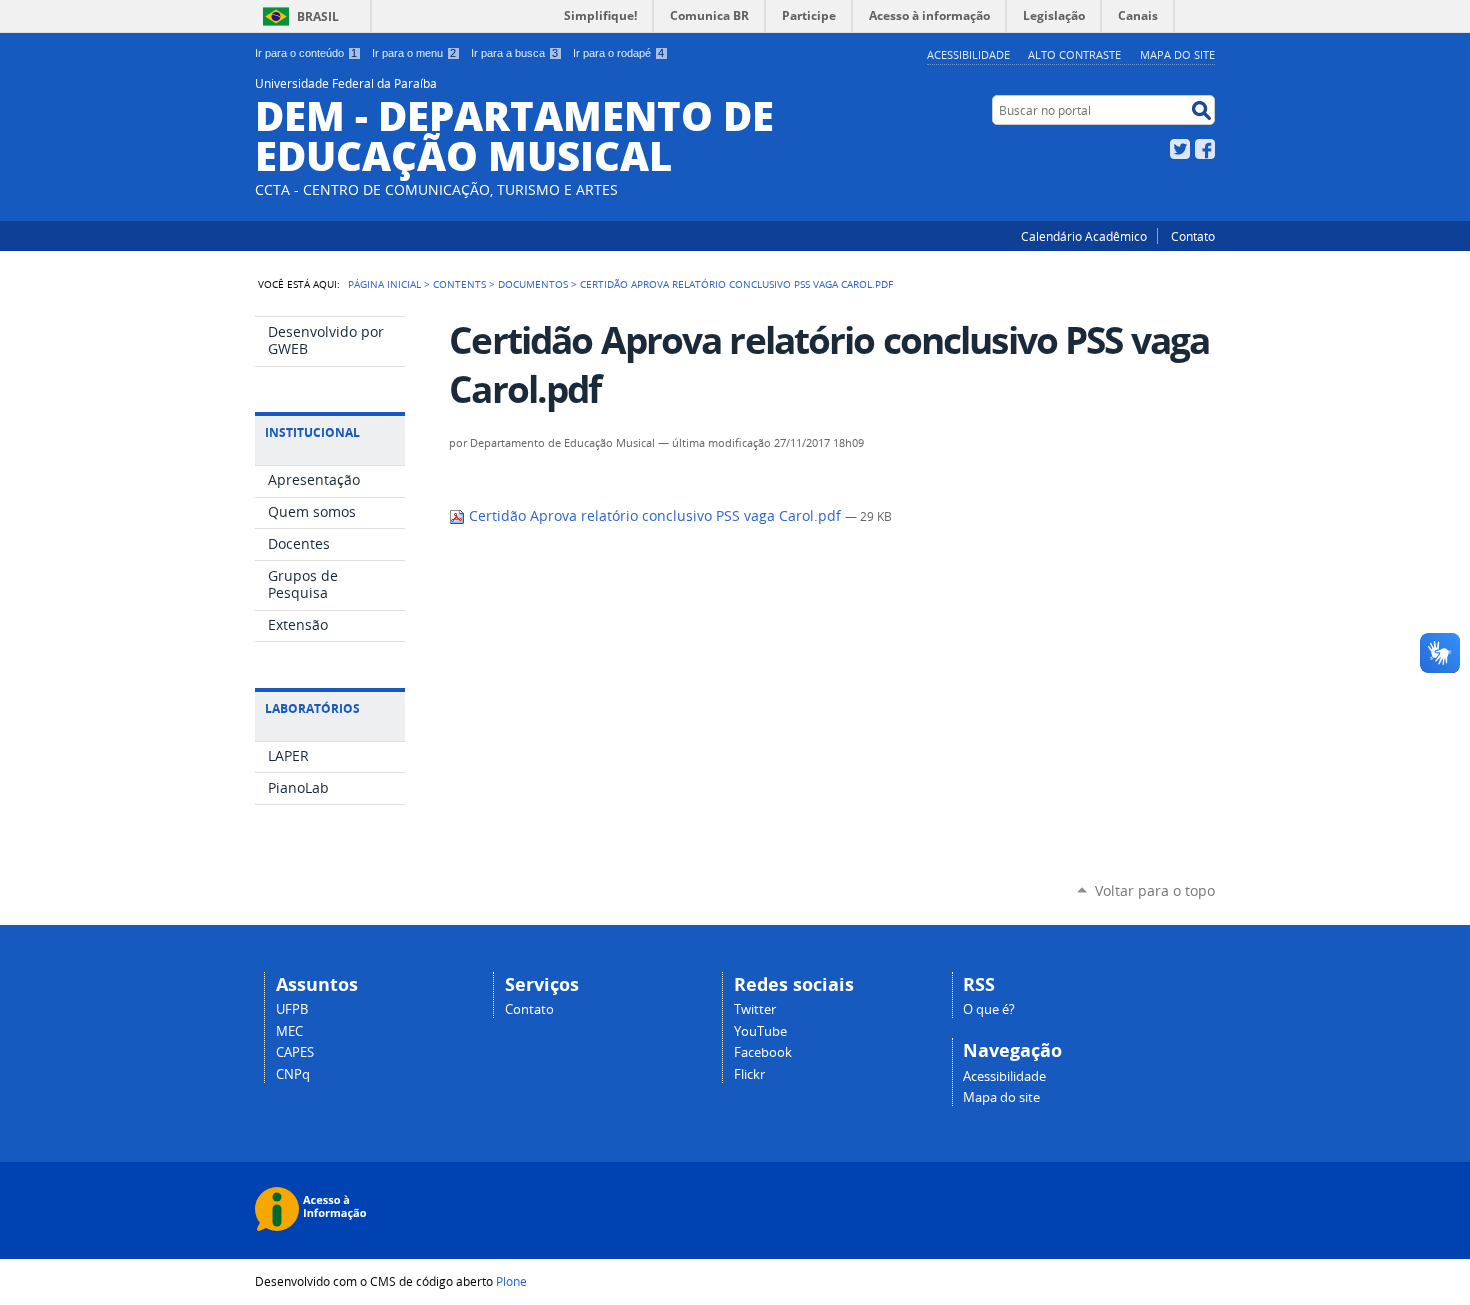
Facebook (1205, 149)
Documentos (533, 284)
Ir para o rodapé (618, 53)
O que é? (989, 1009)
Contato (1193, 236)
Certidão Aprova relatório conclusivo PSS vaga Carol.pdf (655, 516)
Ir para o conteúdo (306, 53)
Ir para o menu (414, 53)
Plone (511, 1281)
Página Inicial (384, 284)
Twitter (1180, 149)
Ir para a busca (514, 53)
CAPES (295, 1052)
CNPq (293, 1074)
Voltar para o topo (1155, 890)
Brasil (318, 16)
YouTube (760, 1031)
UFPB (292, 1009)
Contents (459, 284)
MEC (289, 1031)
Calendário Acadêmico (1084, 236)
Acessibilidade (968, 54)
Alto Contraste (1074, 54)
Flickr (749, 1074)
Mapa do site (1177, 54)
